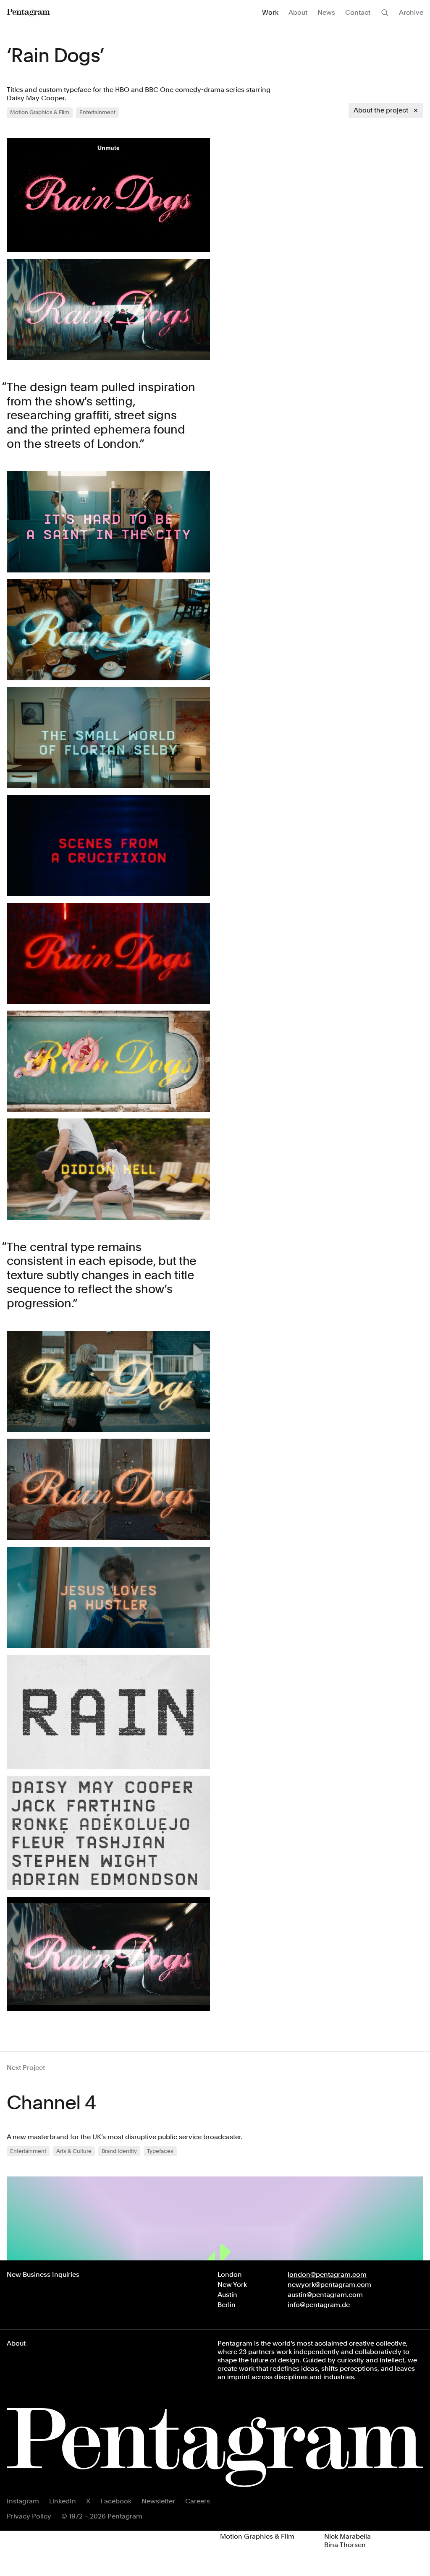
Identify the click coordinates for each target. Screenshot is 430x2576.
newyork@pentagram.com (329, 2285)
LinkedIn (63, 2501)
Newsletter (158, 2501)
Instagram (23, 2501)
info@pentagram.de (319, 2305)
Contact (358, 12)
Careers (198, 2501)
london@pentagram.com (327, 2274)
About (298, 12)
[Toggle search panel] (385, 13)
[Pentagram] (28, 13)
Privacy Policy (29, 2516)
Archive (411, 12)
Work (270, 12)
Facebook (116, 2501)
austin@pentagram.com (325, 2295)
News (326, 12)
